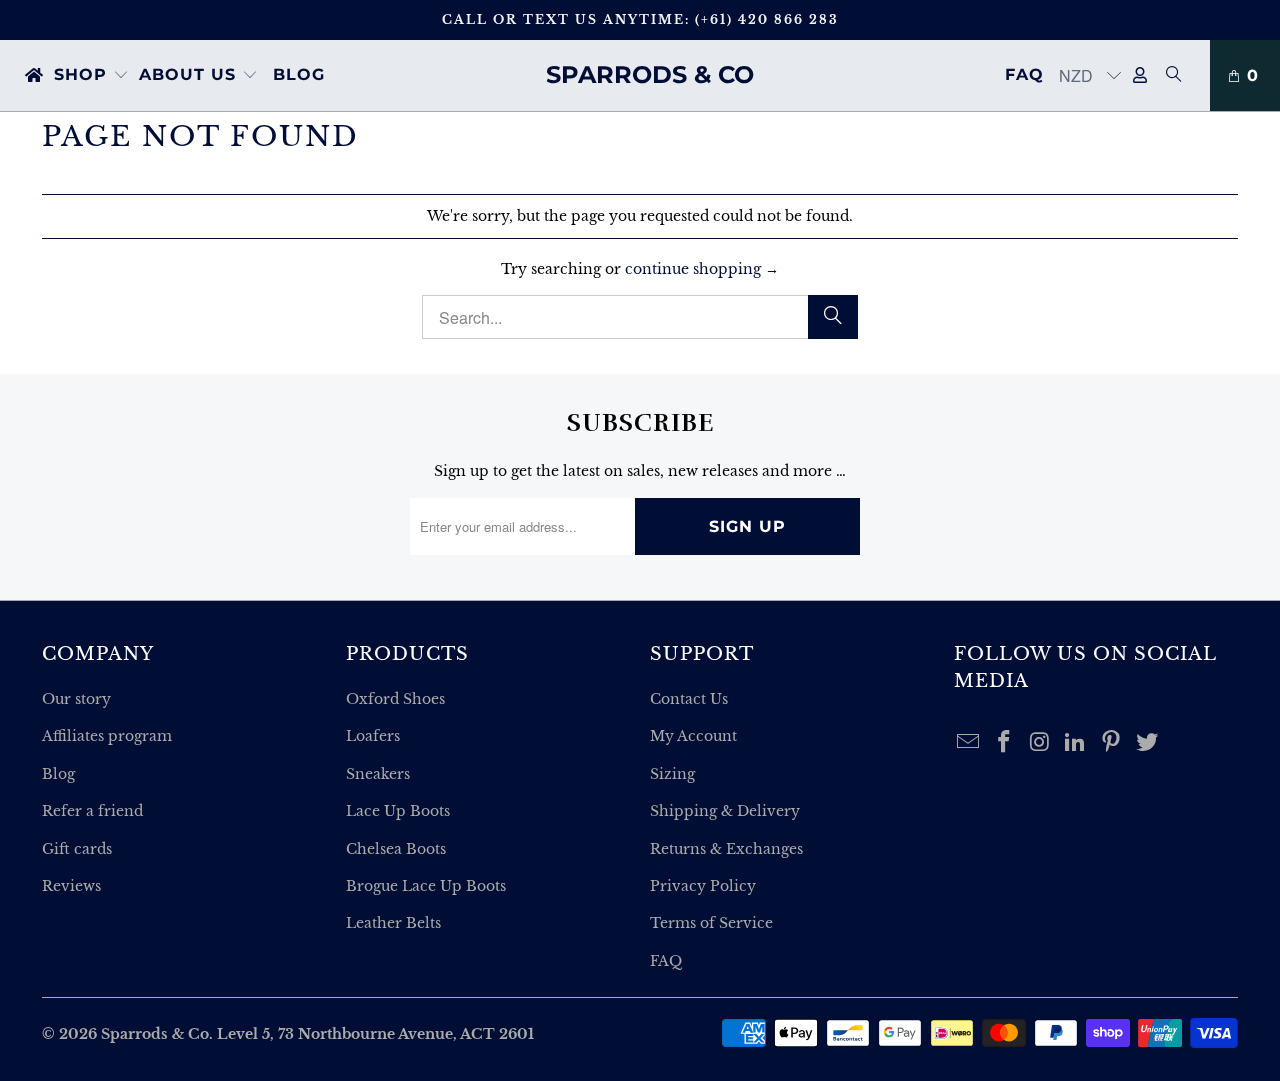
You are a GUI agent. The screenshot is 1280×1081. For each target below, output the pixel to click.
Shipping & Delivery (725, 811)
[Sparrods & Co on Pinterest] (1112, 743)
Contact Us (689, 699)
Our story (76, 699)
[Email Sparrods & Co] (969, 743)
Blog (58, 774)
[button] (91, 76)
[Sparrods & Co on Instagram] (1040, 743)
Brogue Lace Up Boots (426, 886)
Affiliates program (107, 736)
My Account (693, 736)
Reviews (71, 886)
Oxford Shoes (395, 699)
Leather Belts (393, 923)
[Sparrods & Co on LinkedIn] (1076, 743)
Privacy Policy (703, 886)
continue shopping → (702, 269)
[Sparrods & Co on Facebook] (1005, 743)
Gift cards (77, 849)
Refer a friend (92, 811)
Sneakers (378, 774)
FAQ (666, 961)
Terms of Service (711, 923)
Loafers (373, 736)
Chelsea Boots (396, 849)
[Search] (1174, 76)
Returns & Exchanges (726, 849)
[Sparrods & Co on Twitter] (1147, 743)
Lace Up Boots (398, 811)
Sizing (672, 774)
